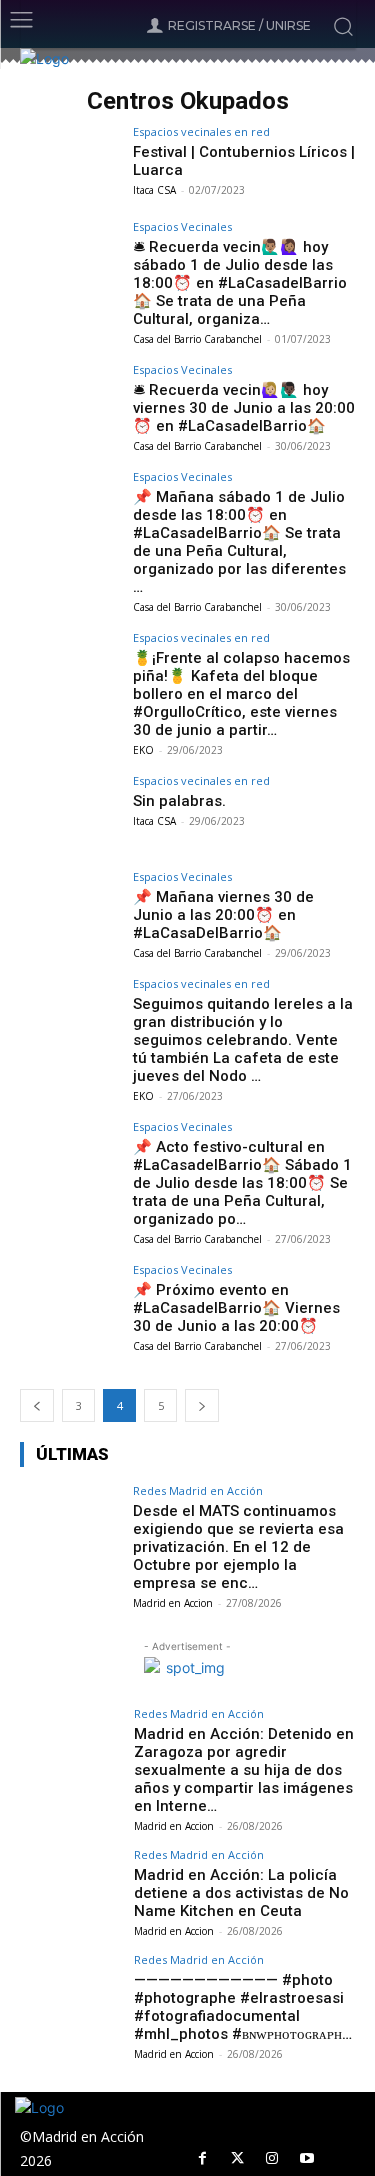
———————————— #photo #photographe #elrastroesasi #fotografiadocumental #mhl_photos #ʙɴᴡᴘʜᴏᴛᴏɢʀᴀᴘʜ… (243, 2007)
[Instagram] (272, 2158)
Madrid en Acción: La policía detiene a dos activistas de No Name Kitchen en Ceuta (241, 1893)
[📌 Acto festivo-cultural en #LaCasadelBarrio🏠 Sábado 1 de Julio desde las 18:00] (70, 1158)
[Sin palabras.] (70, 812)
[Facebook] (202, 2158)
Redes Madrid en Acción (198, 1490)
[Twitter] (237, 2158)
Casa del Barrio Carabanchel (197, 339)
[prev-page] (37, 1405)
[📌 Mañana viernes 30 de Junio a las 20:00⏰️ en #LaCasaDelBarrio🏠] (70, 908)
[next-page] (202, 1405)
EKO (143, 750)
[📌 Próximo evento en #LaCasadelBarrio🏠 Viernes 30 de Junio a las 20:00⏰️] (70, 1301)
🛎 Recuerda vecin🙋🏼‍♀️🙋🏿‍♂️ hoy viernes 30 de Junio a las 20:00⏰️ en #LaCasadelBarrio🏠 (244, 408)
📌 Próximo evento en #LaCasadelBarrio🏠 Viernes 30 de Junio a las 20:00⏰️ (236, 1308)
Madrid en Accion (173, 1603)
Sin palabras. (179, 801)
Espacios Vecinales (182, 226)
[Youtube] (307, 2158)
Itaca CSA (154, 190)
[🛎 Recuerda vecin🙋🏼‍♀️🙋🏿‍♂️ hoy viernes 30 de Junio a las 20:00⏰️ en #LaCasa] (70, 401)
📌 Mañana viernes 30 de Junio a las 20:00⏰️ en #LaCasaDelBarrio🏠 (223, 915)
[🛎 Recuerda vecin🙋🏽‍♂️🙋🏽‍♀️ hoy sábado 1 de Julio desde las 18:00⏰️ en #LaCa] (70, 258)
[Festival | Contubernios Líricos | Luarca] (70, 163)
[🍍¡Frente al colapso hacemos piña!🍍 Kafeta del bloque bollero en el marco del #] (70, 669)
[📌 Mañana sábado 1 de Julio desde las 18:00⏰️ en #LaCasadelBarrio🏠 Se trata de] (70, 508)
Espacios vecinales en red (201, 131)
